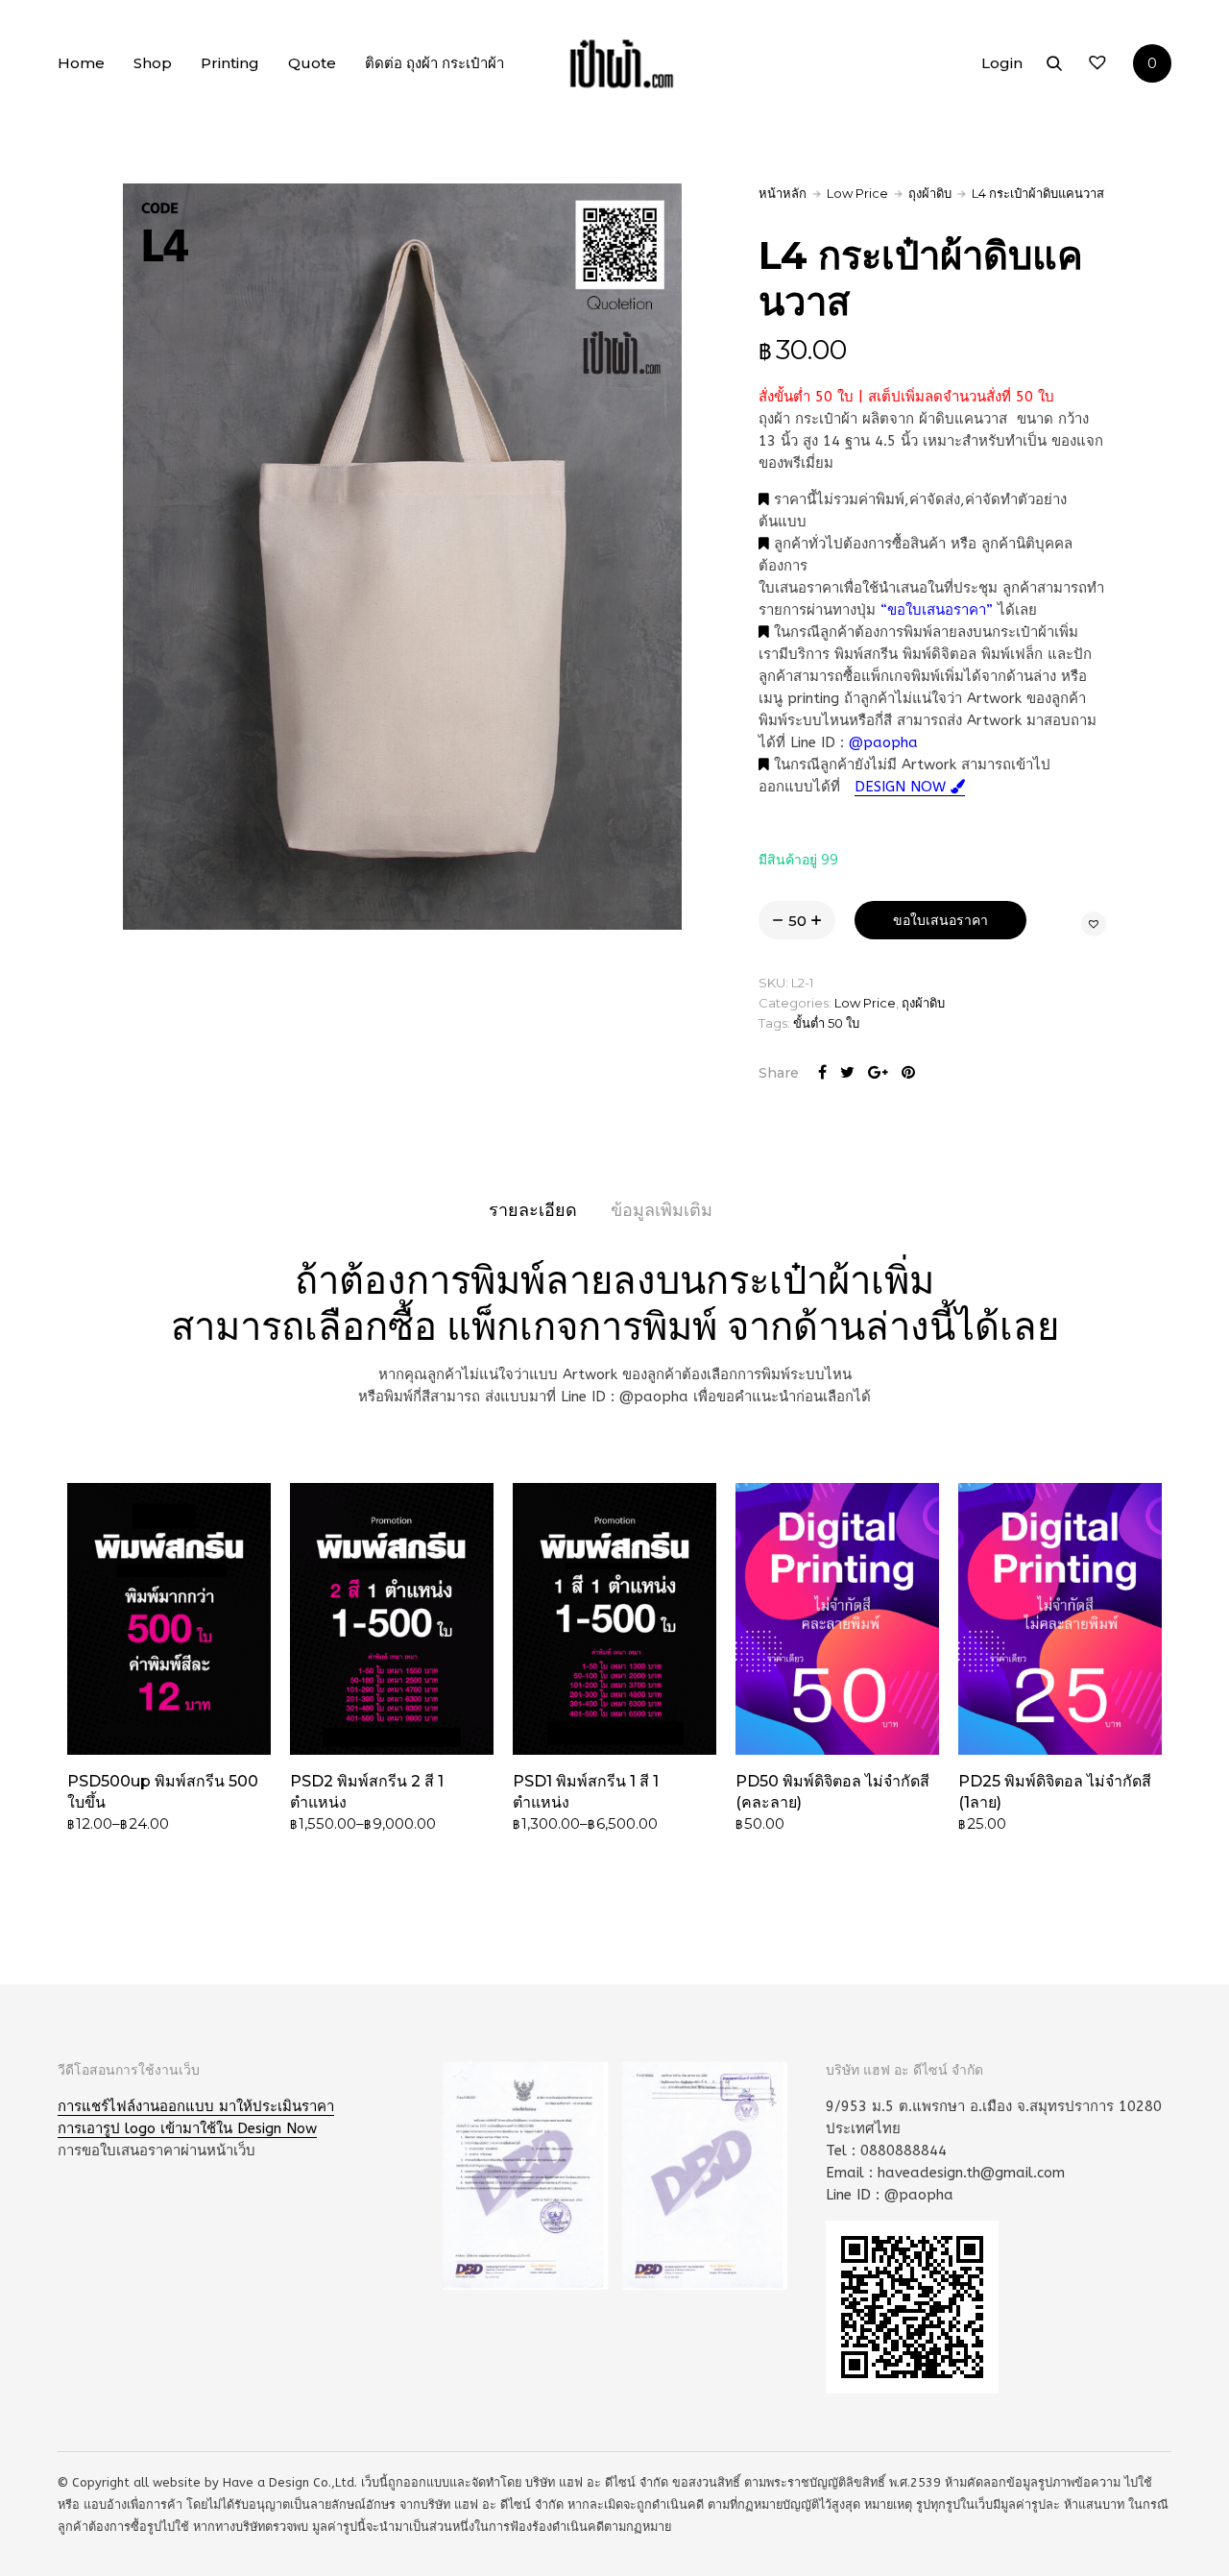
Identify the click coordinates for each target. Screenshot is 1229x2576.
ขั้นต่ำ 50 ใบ (826, 1023)
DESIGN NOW (903, 787)
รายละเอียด (533, 1210)
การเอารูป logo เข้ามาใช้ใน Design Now (187, 2128)
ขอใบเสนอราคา (940, 920)
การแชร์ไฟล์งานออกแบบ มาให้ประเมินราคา (196, 2106)
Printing (230, 63)
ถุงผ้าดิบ (930, 193)
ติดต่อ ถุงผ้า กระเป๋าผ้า (434, 63)
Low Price (857, 193)
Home (81, 63)
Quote (312, 63)
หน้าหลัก (783, 193)
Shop (153, 63)
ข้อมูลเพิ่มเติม (662, 1210)
